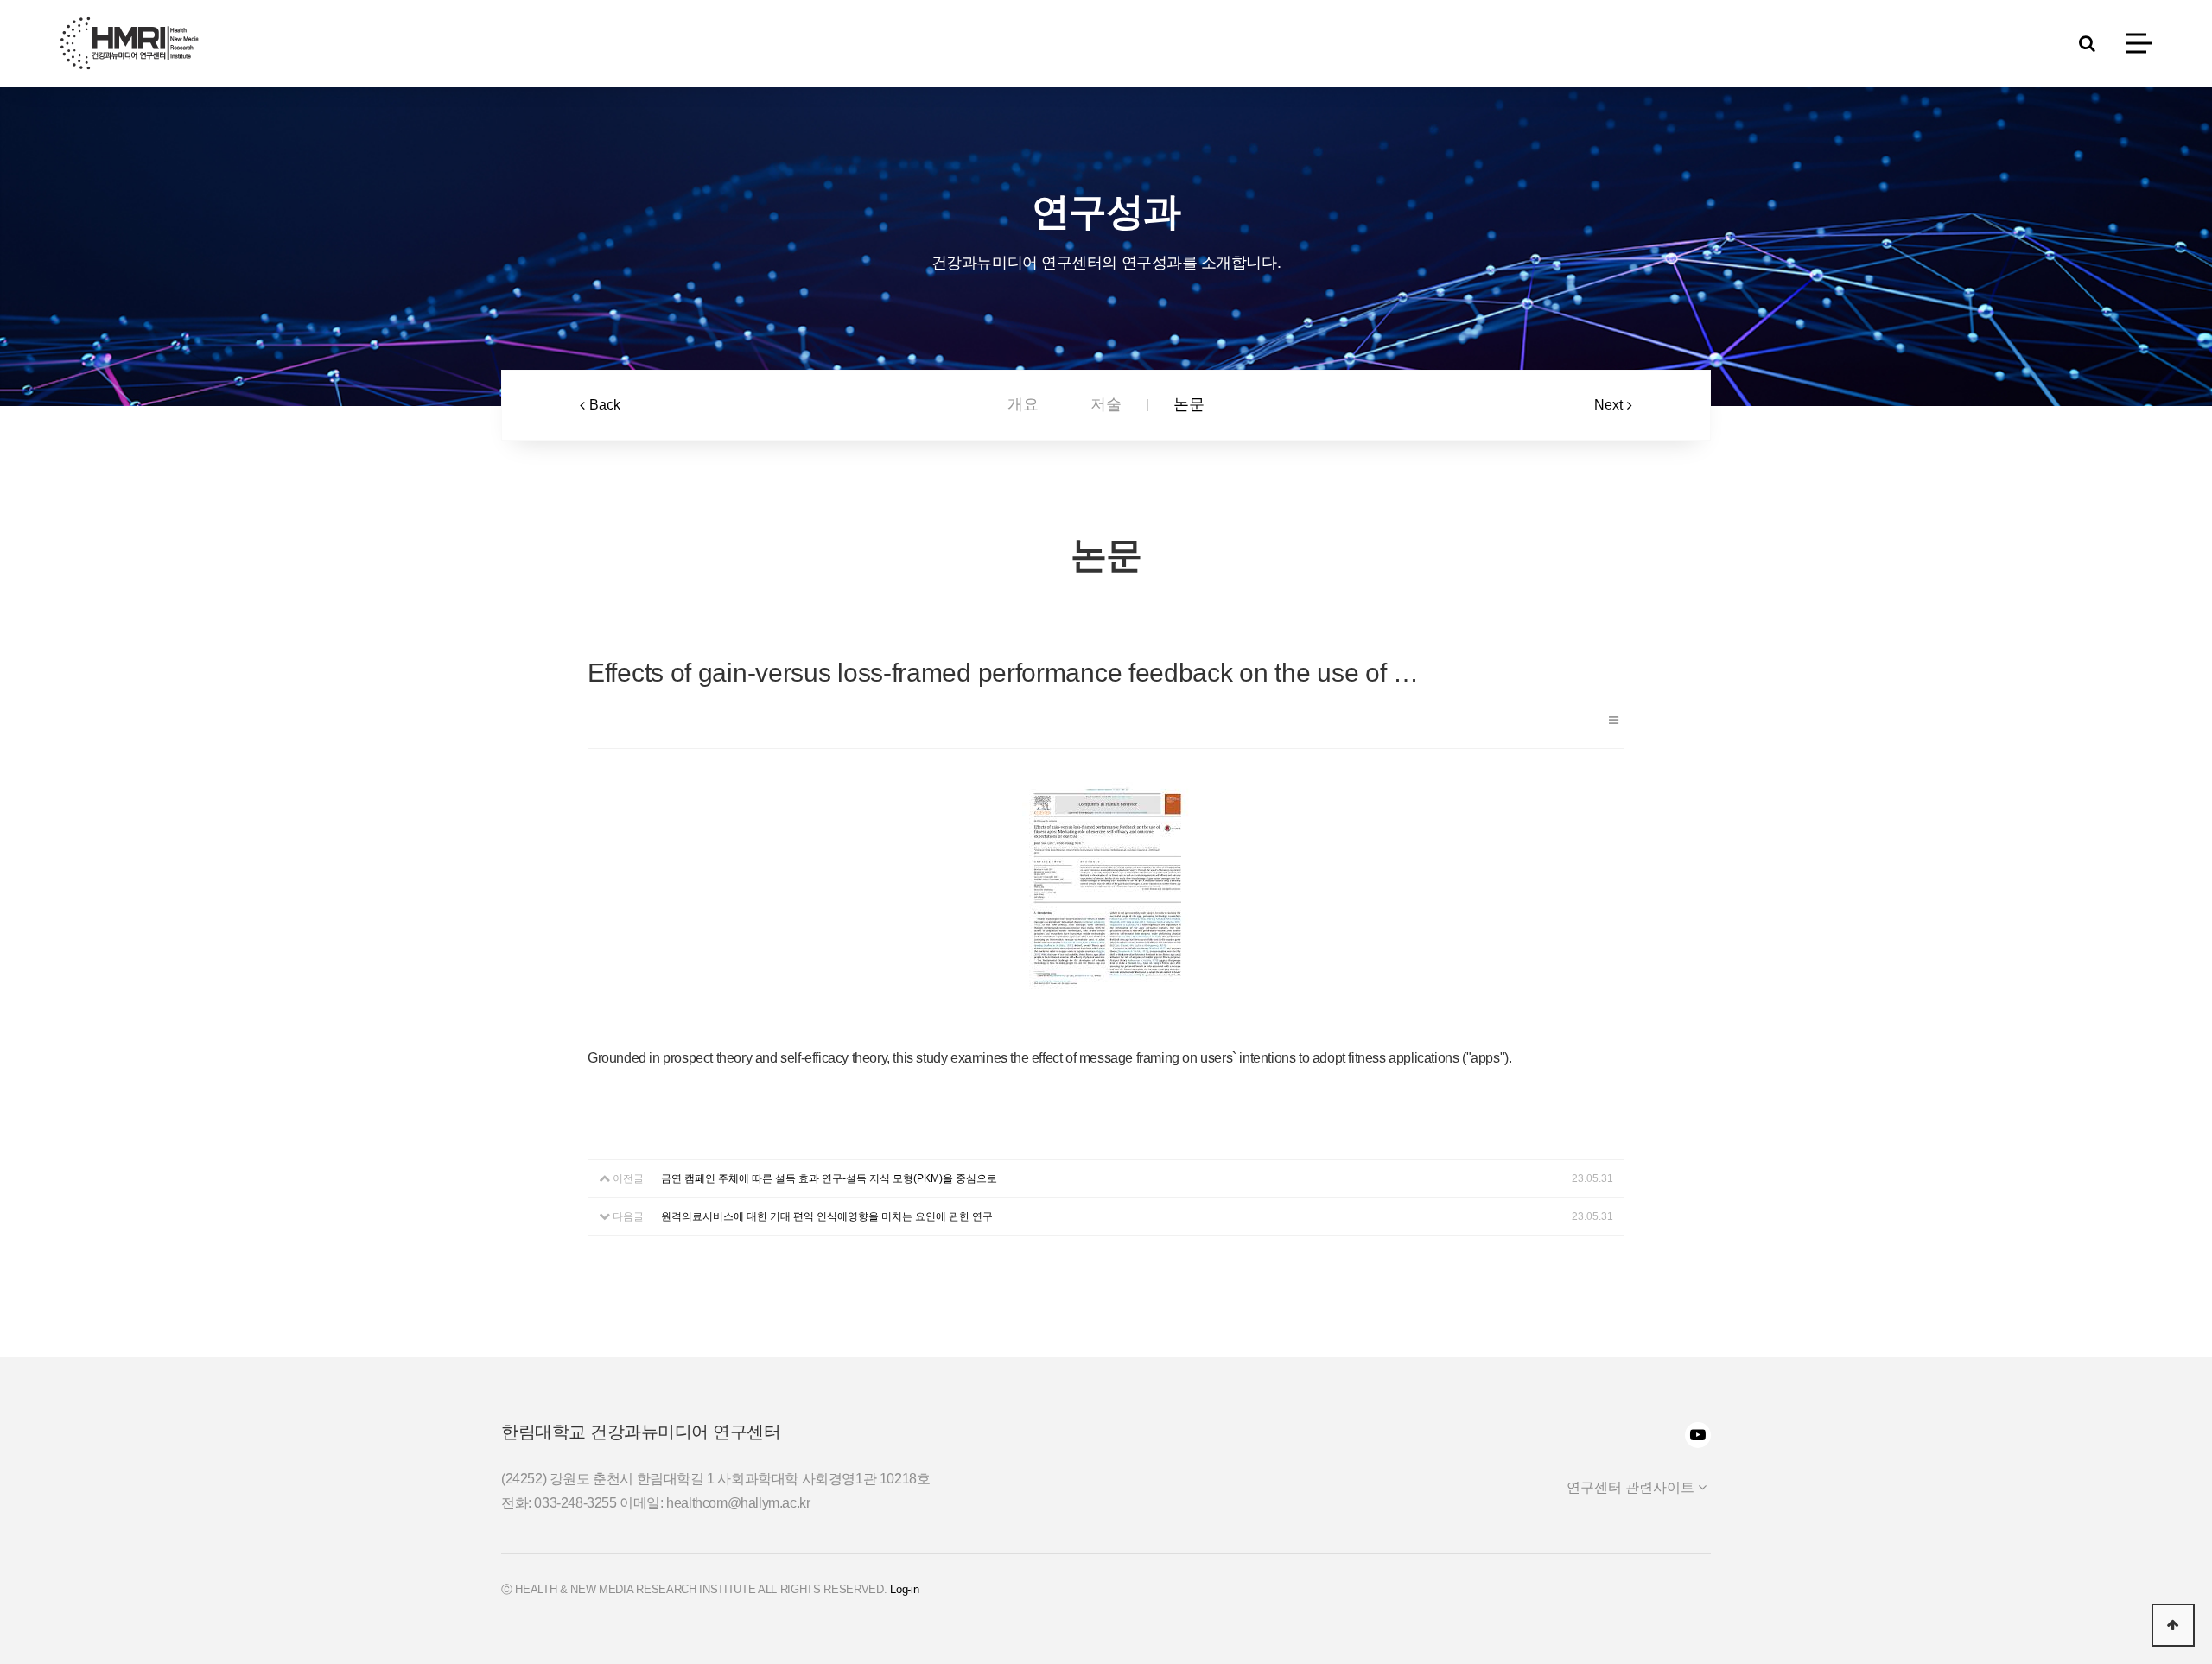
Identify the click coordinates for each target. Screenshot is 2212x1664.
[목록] (1614, 720)
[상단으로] (2173, 1625)
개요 (1023, 404)
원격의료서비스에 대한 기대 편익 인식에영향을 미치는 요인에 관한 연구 (827, 1216)
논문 (1189, 404)
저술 (1106, 404)
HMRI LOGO (130, 43)
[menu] (2139, 44)
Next (1608, 405)
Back (605, 405)
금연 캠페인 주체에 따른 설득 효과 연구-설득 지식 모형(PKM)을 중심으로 (829, 1178)
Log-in (904, 1589)
